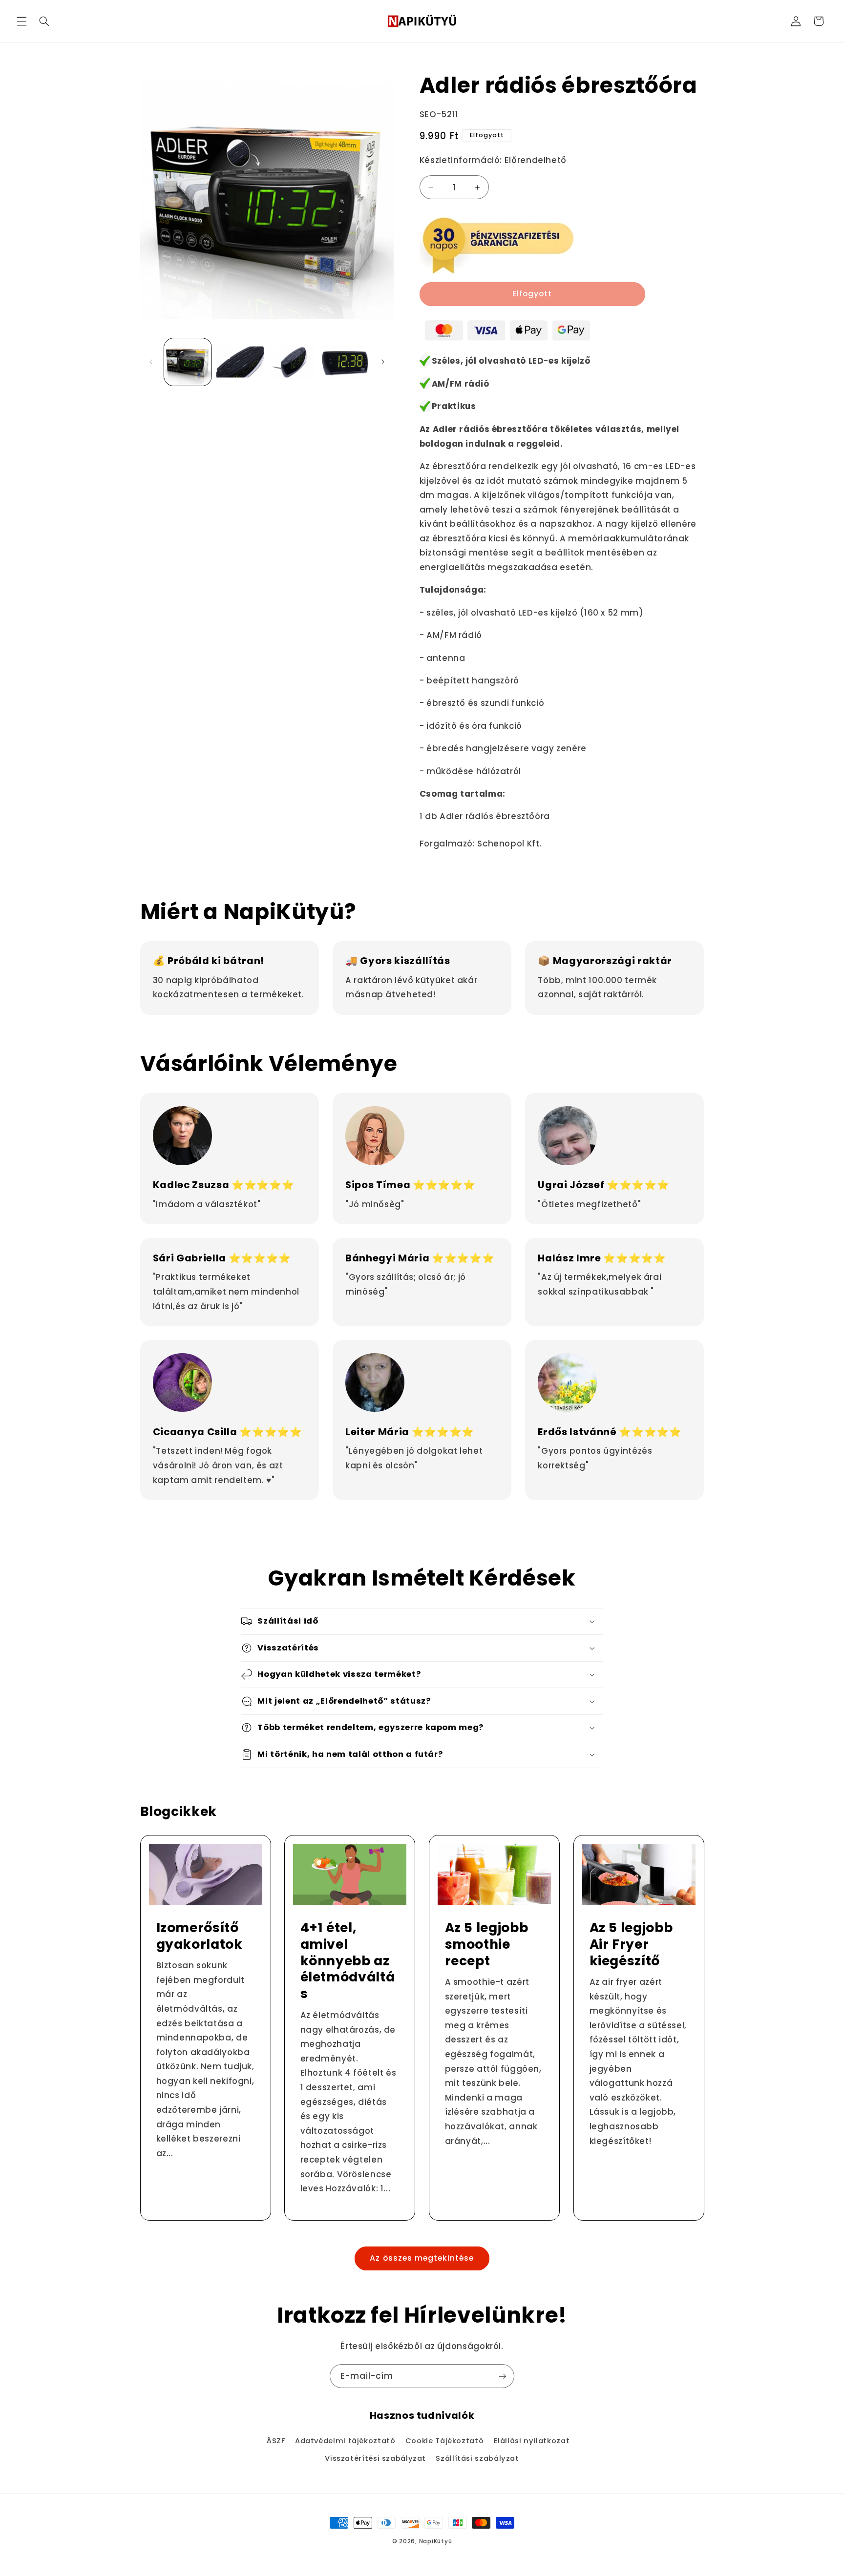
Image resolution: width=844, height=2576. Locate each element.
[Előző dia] (151, 362)
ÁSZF (276, 2441)
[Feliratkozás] (503, 2376)
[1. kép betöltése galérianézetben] (188, 362)
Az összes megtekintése (422, 2258)
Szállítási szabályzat (477, 2458)
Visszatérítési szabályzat (375, 2458)
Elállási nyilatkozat (532, 2441)
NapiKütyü (436, 2541)
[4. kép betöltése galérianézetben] (345, 362)
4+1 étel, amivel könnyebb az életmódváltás (348, 1961)
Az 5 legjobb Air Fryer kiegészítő (631, 1944)
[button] (21, 21)
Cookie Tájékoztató (444, 2441)
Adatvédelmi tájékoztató (345, 2441)
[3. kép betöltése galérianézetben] (293, 362)
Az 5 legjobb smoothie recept (487, 1944)
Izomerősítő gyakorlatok (199, 1936)
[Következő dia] (383, 362)
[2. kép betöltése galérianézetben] (240, 362)
